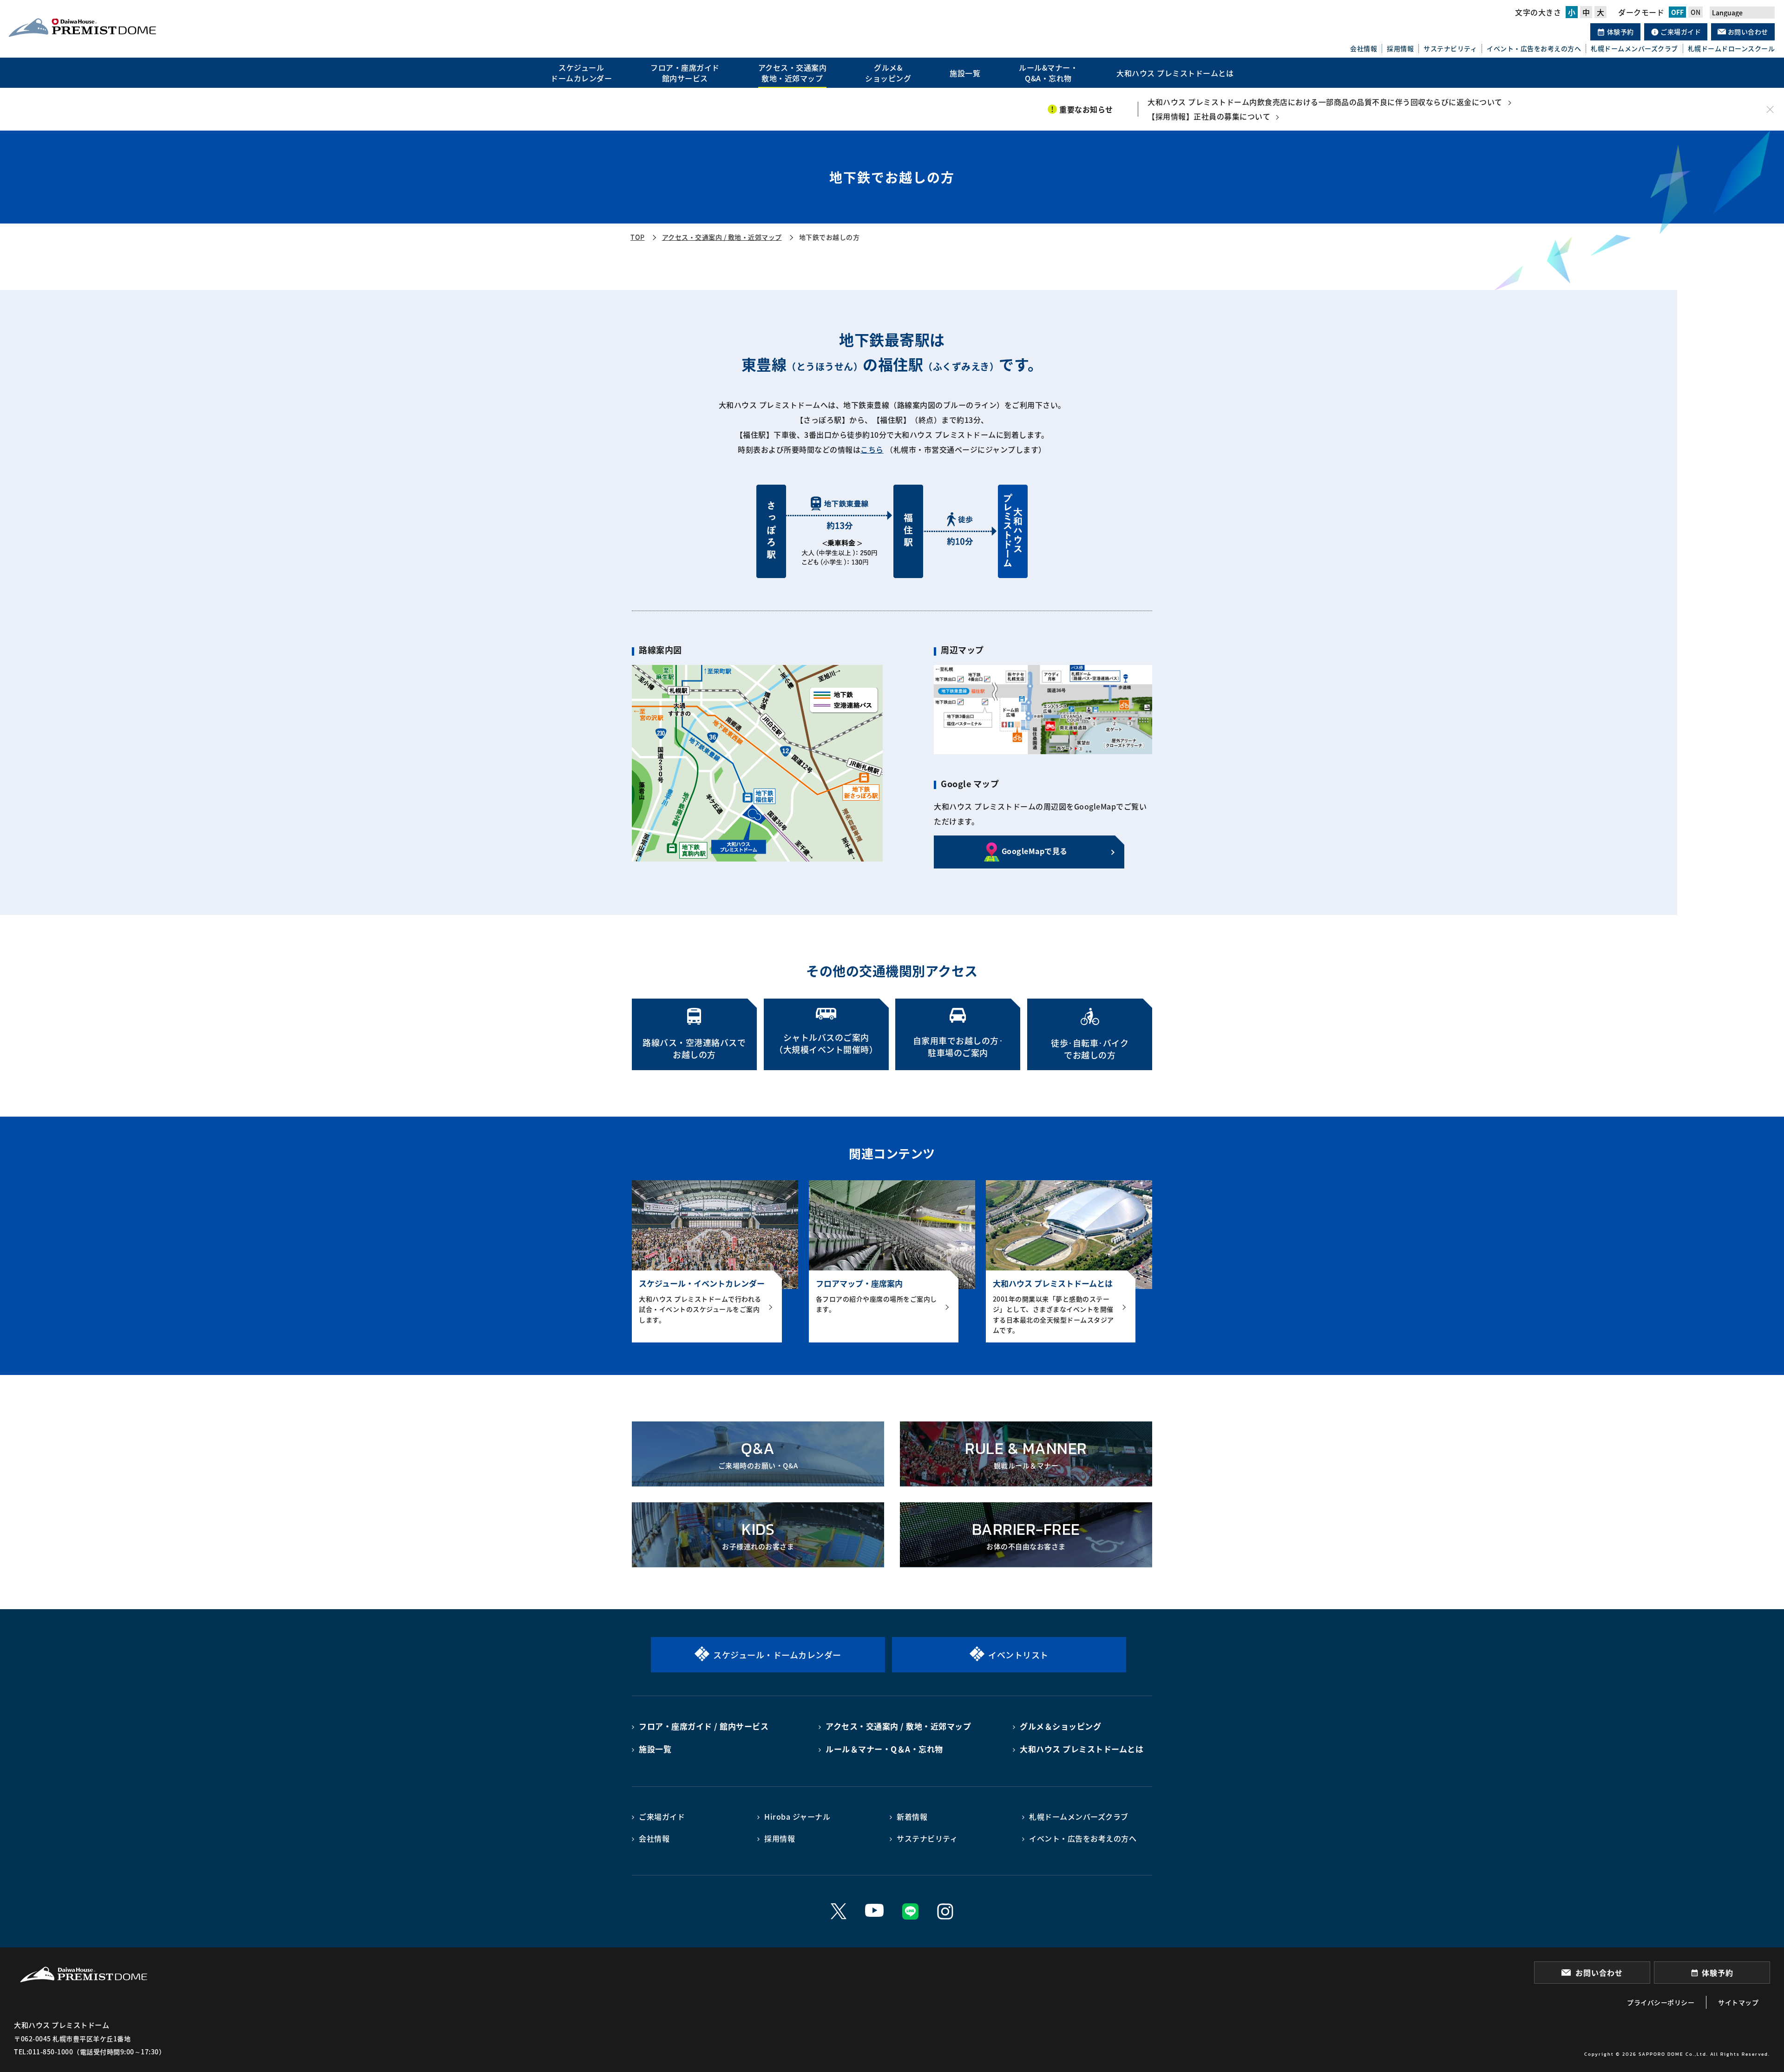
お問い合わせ (1747, 32)
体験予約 (1620, 32)
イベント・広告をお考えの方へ (1534, 49)
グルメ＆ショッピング (1060, 1726)
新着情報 (912, 1816)
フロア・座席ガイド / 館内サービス (704, 1726)
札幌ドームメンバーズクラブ (1634, 49)
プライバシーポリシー (1661, 2002)
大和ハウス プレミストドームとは (1082, 1749)
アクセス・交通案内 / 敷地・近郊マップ (722, 237)
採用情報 (1400, 49)
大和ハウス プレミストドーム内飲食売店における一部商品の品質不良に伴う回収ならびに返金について (1325, 102)
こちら (872, 449)
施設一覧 (655, 1749)
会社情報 (1364, 49)
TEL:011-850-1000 (43, 2052)
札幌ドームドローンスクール (1732, 49)
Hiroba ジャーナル (797, 1816)
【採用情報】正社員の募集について (1209, 116)
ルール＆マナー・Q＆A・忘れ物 (884, 1749)
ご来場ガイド (1680, 32)
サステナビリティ (1450, 49)
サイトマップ (1738, 2002)
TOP (638, 237)
